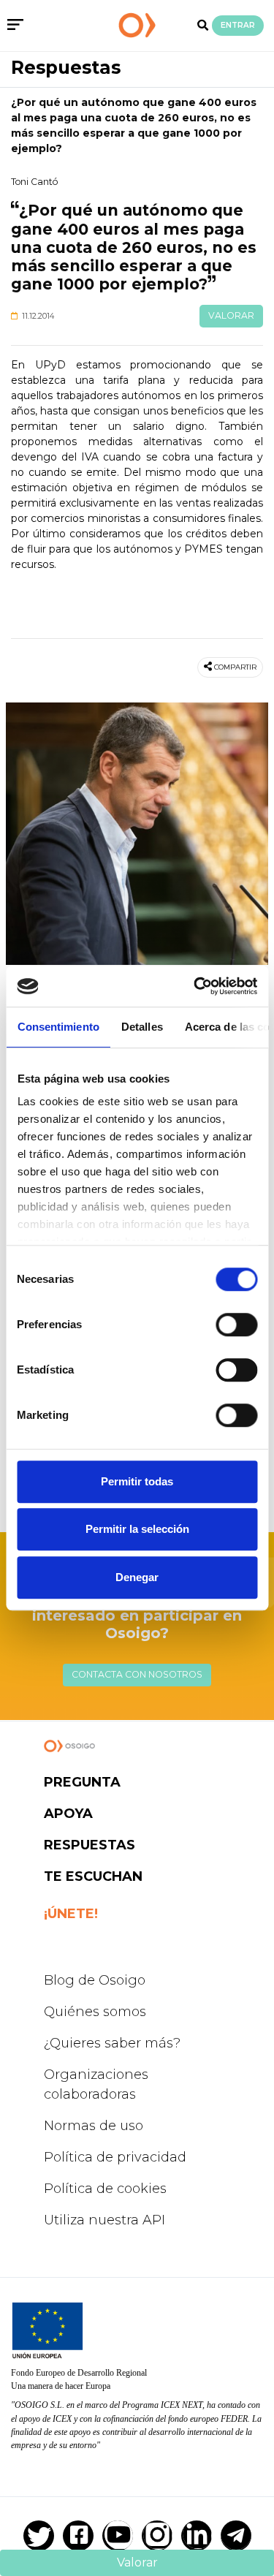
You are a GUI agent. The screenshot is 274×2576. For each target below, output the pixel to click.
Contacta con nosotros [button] (137, 1674)
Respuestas (66, 67)
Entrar (238, 25)
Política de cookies (105, 2189)
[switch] (236, 1325)
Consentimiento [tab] (58, 1027)
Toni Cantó (34, 182)
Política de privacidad (115, 2157)
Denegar (137, 1577)
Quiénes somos (95, 2012)
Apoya (68, 1814)
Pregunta (82, 1782)
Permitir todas (137, 1481)
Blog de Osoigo (95, 1980)
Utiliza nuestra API (104, 2220)
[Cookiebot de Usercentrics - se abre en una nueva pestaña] (195, 986)
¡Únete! (71, 1914)
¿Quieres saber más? (112, 2043)
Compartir (235, 667)
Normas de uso (94, 2126)
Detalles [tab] (141, 1027)
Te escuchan (93, 1876)
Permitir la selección (137, 1529)
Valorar (231, 315)
